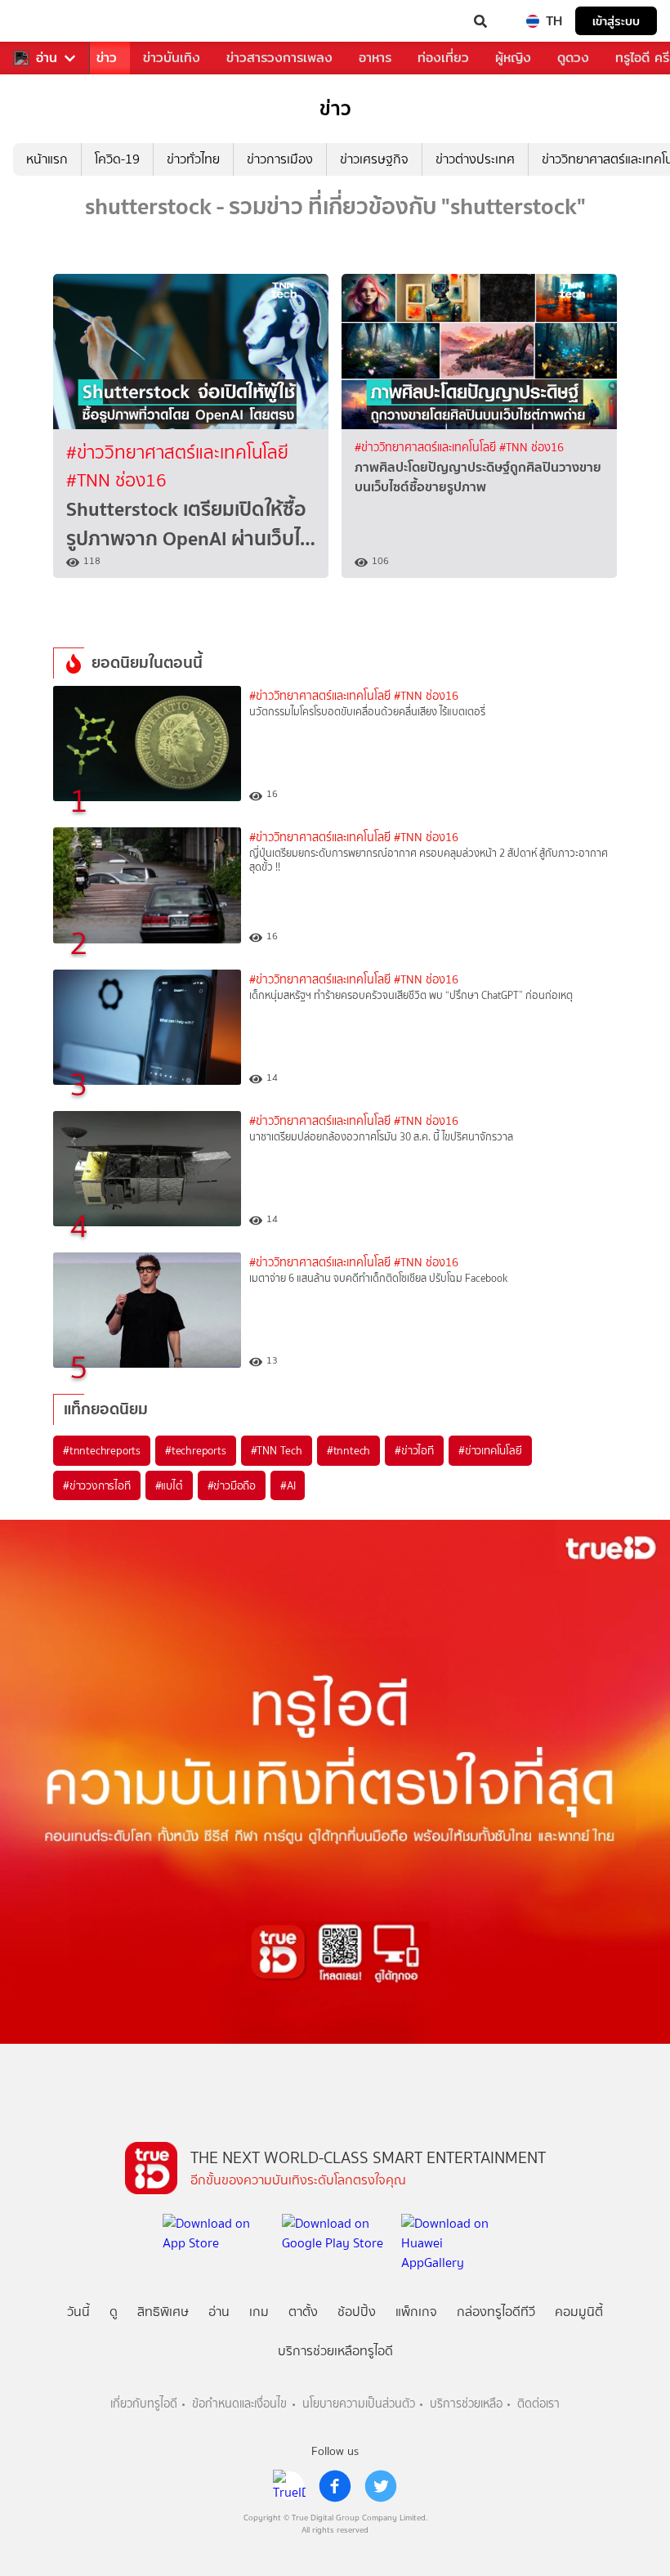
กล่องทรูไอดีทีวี (496, 2312)
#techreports (196, 1450)
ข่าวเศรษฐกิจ (374, 159)
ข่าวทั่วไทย (193, 159)
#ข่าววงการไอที (97, 1485)
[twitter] (381, 2486)
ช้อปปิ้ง (357, 2312)
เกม (259, 2312)
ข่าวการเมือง (280, 159)
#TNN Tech (277, 1450)
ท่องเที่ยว (443, 58)
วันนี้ (78, 2312)
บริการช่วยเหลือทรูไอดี (335, 2351)
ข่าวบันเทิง (172, 58)
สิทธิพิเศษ (163, 2312)
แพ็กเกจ (416, 2312)
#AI (288, 1485)
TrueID (46, 21)
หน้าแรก (47, 159)
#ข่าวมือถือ (232, 1485)
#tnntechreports (102, 1450)
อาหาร (375, 58)
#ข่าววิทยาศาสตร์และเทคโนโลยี (177, 452)
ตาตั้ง (303, 2312)
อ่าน (47, 58)
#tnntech (348, 1450)
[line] (289, 2486)
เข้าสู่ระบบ (616, 21)
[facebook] (335, 2486)
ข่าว (107, 58)
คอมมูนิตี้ (579, 2312)
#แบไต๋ (169, 1485)
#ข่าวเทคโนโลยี (490, 1450)
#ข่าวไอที (414, 1450)
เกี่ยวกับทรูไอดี (144, 2404)
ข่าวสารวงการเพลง (279, 58)
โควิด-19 (117, 159)
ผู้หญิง (513, 58)
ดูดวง (573, 58)
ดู (114, 2312)
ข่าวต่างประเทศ (475, 159)
